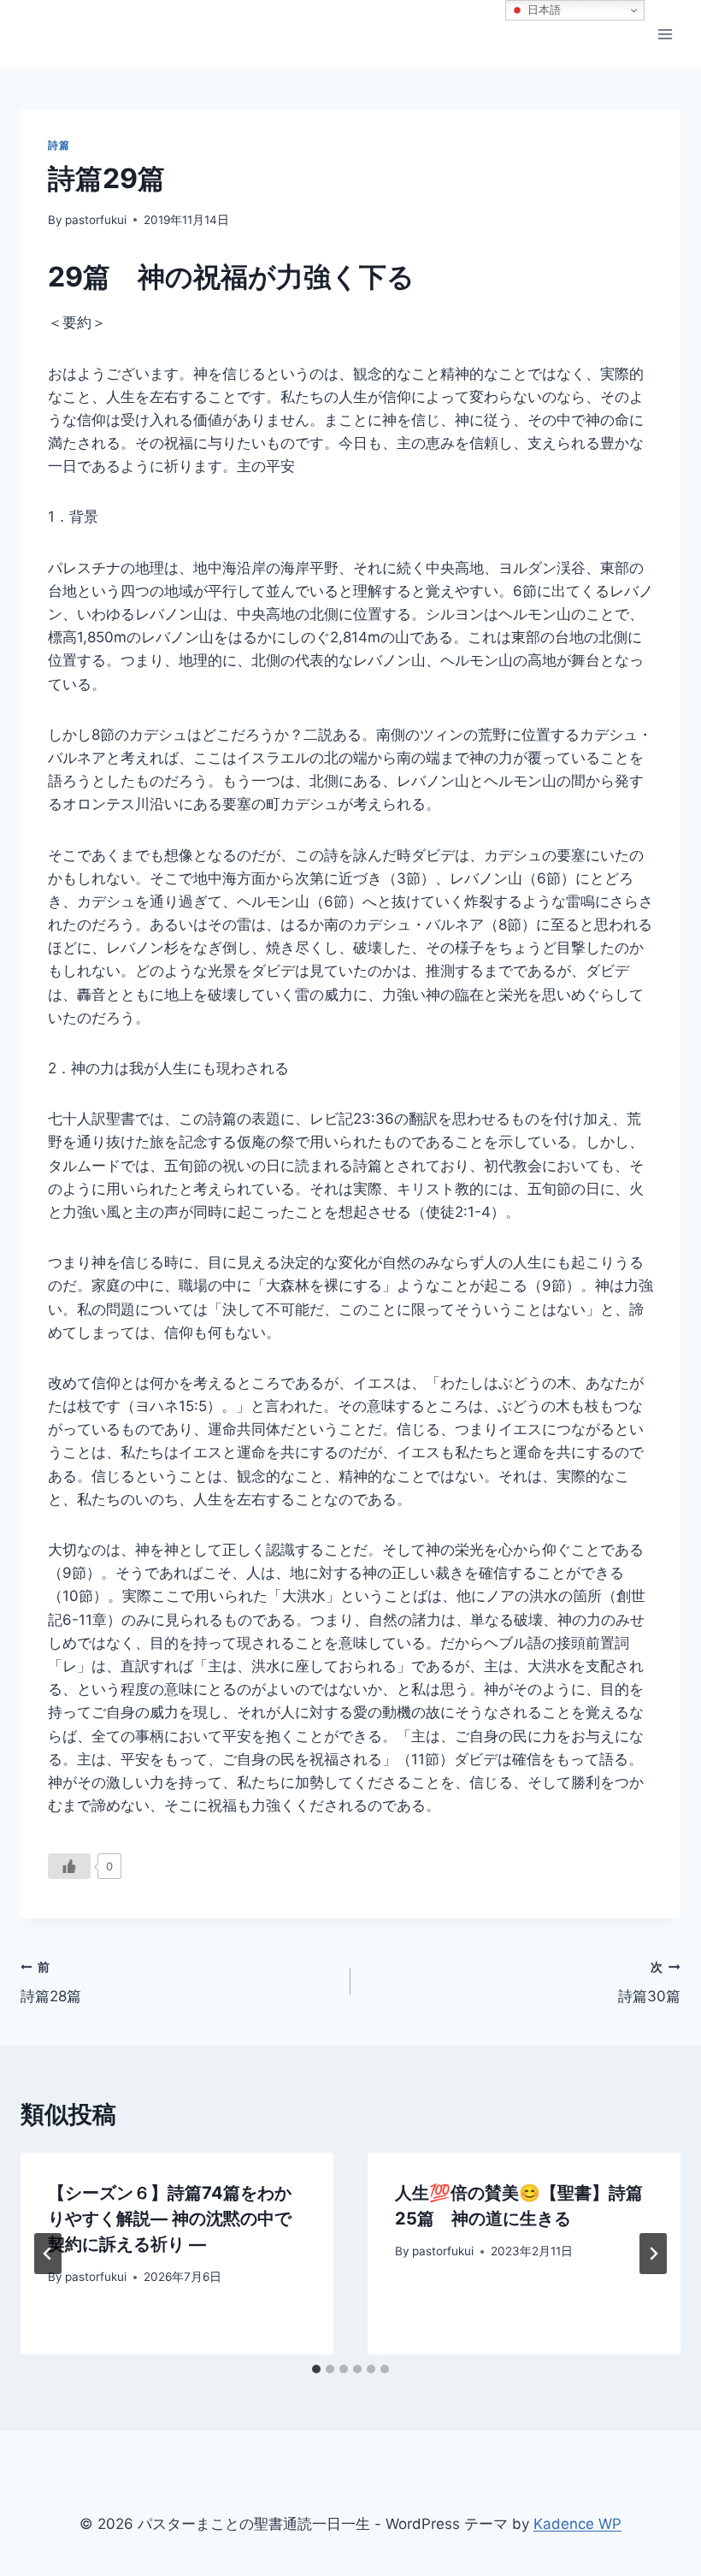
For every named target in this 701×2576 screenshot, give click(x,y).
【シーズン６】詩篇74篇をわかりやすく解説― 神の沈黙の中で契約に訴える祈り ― (170, 2219)
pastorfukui (96, 220)
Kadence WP (577, 2524)
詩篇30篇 (649, 1983)
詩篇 (59, 145)
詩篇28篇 (51, 1983)
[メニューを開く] (665, 34)
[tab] (316, 2369)
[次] (653, 2254)
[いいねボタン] (69, 1866)
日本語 (542, 10)
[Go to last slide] (48, 2254)
